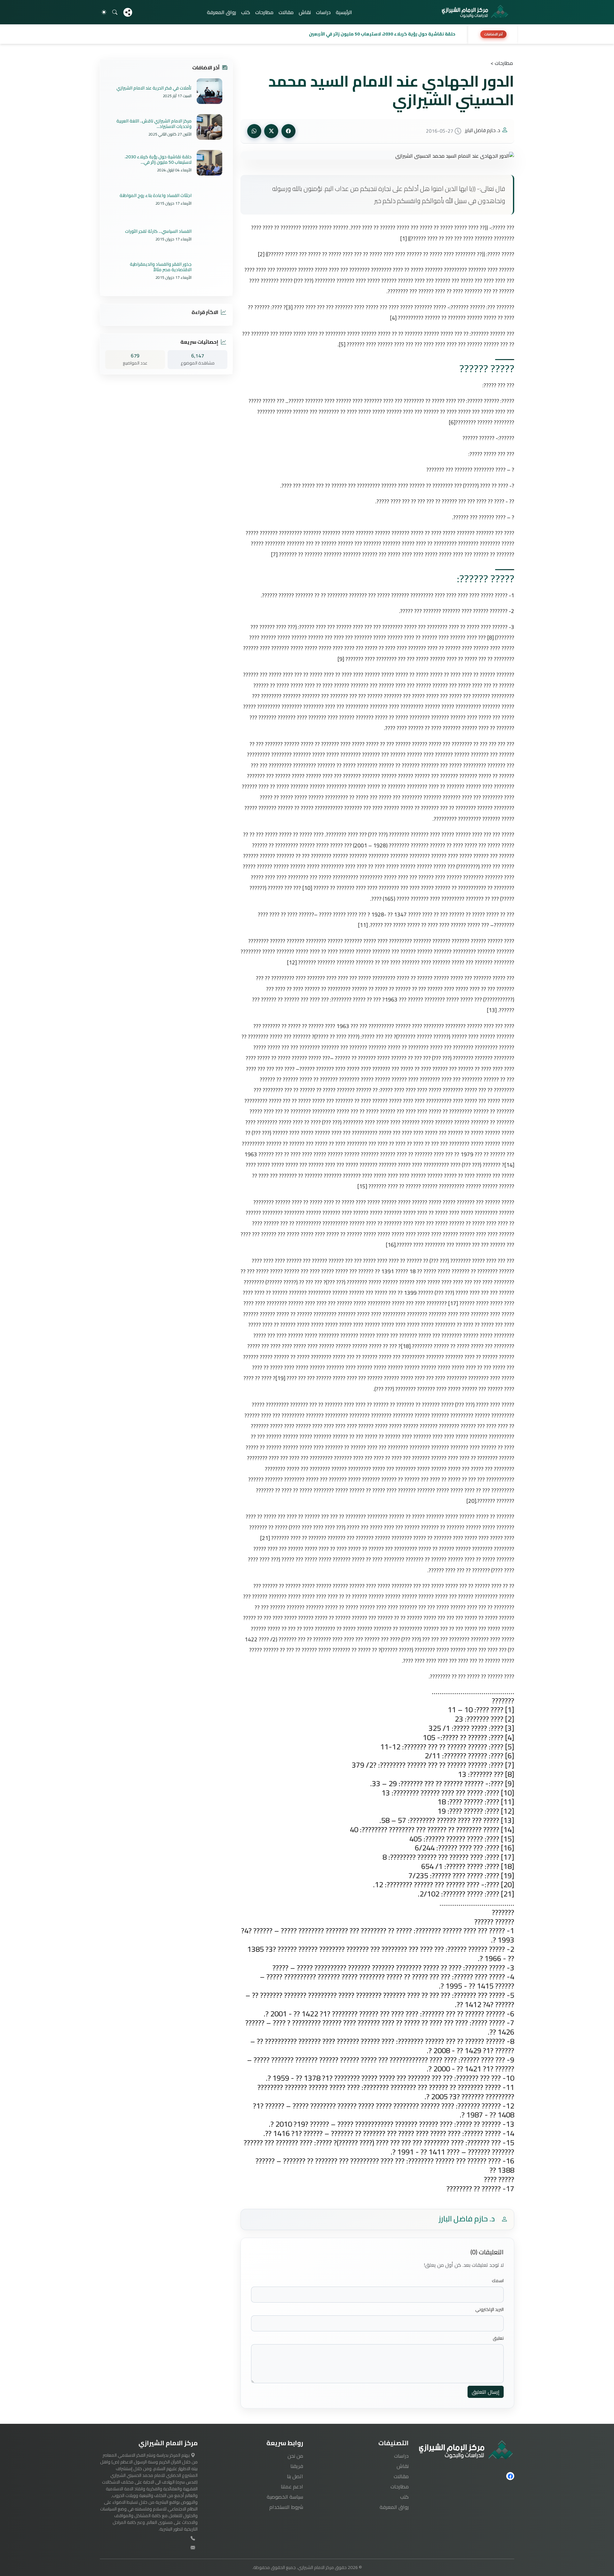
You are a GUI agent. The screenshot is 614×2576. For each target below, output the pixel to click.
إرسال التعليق (486, 2392)
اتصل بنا (295, 2476)
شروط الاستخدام (286, 2507)
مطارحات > (502, 63)
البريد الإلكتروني (489, 2309)
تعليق (498, 2338)
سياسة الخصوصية (285, 2497)
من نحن (295, 2456)
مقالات (286, 12)
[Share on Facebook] (288, 131)
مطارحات (264, 12)
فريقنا (297, 2466)
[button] (282, 34)
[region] (307, 34)
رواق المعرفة (221, 12)
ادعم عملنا (292, 2486)
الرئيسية (344, 12)
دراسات (323, 12)
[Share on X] (271, 131)
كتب (246, 12)
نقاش (305, 12)
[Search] (115, 12)
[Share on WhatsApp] (254, 131)
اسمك (498, 2281)
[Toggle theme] (104, 12)
